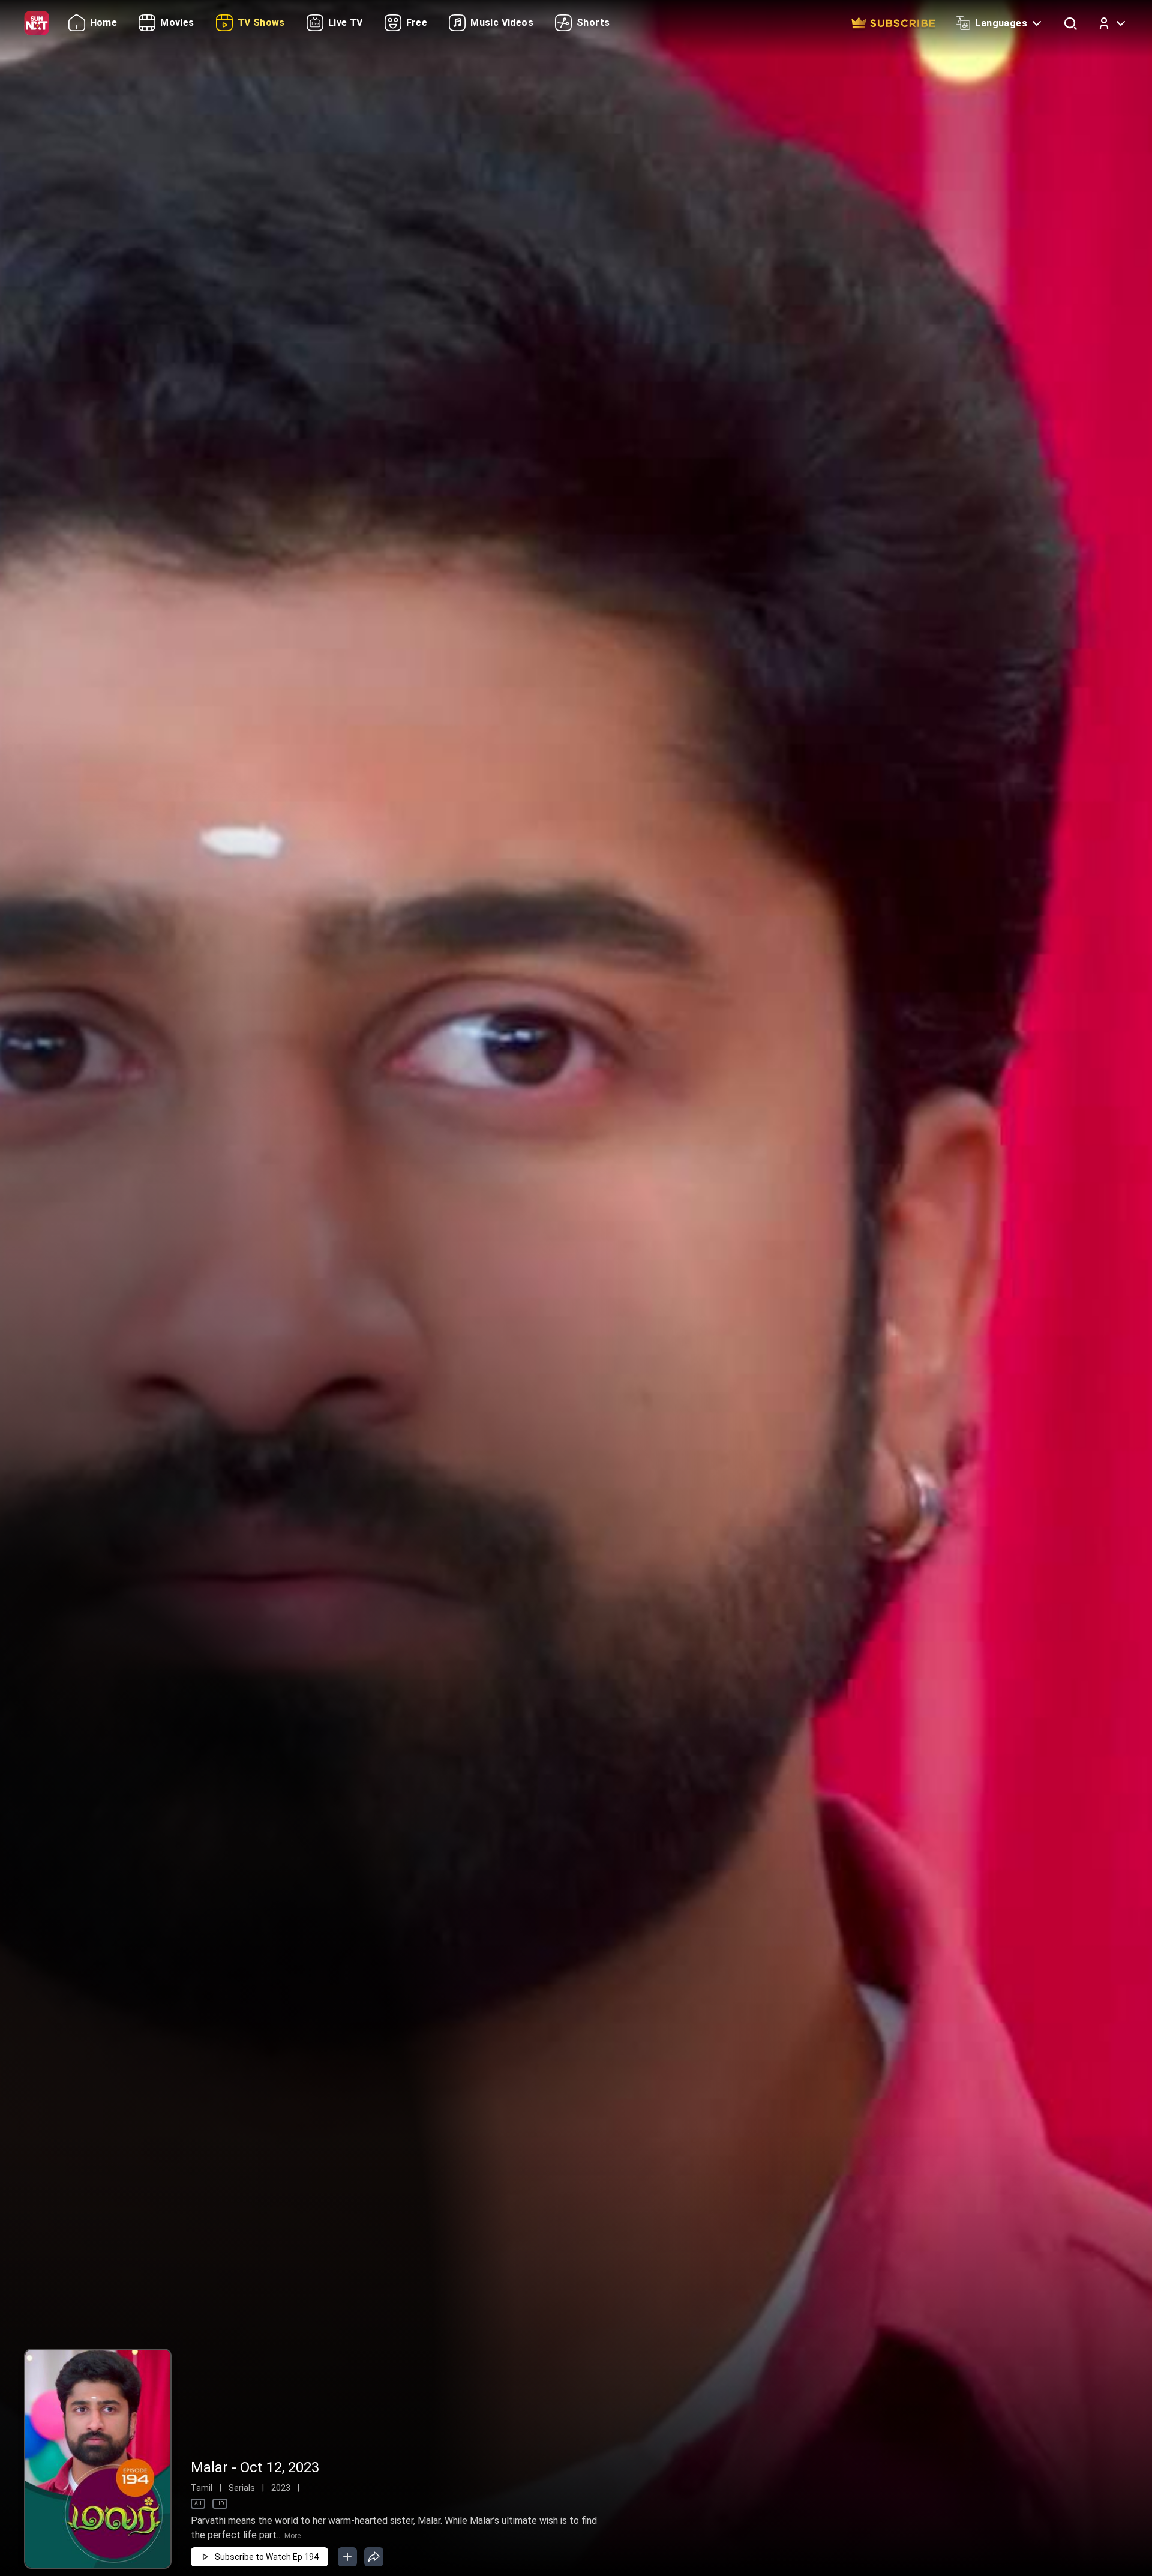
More (292, 2536)
